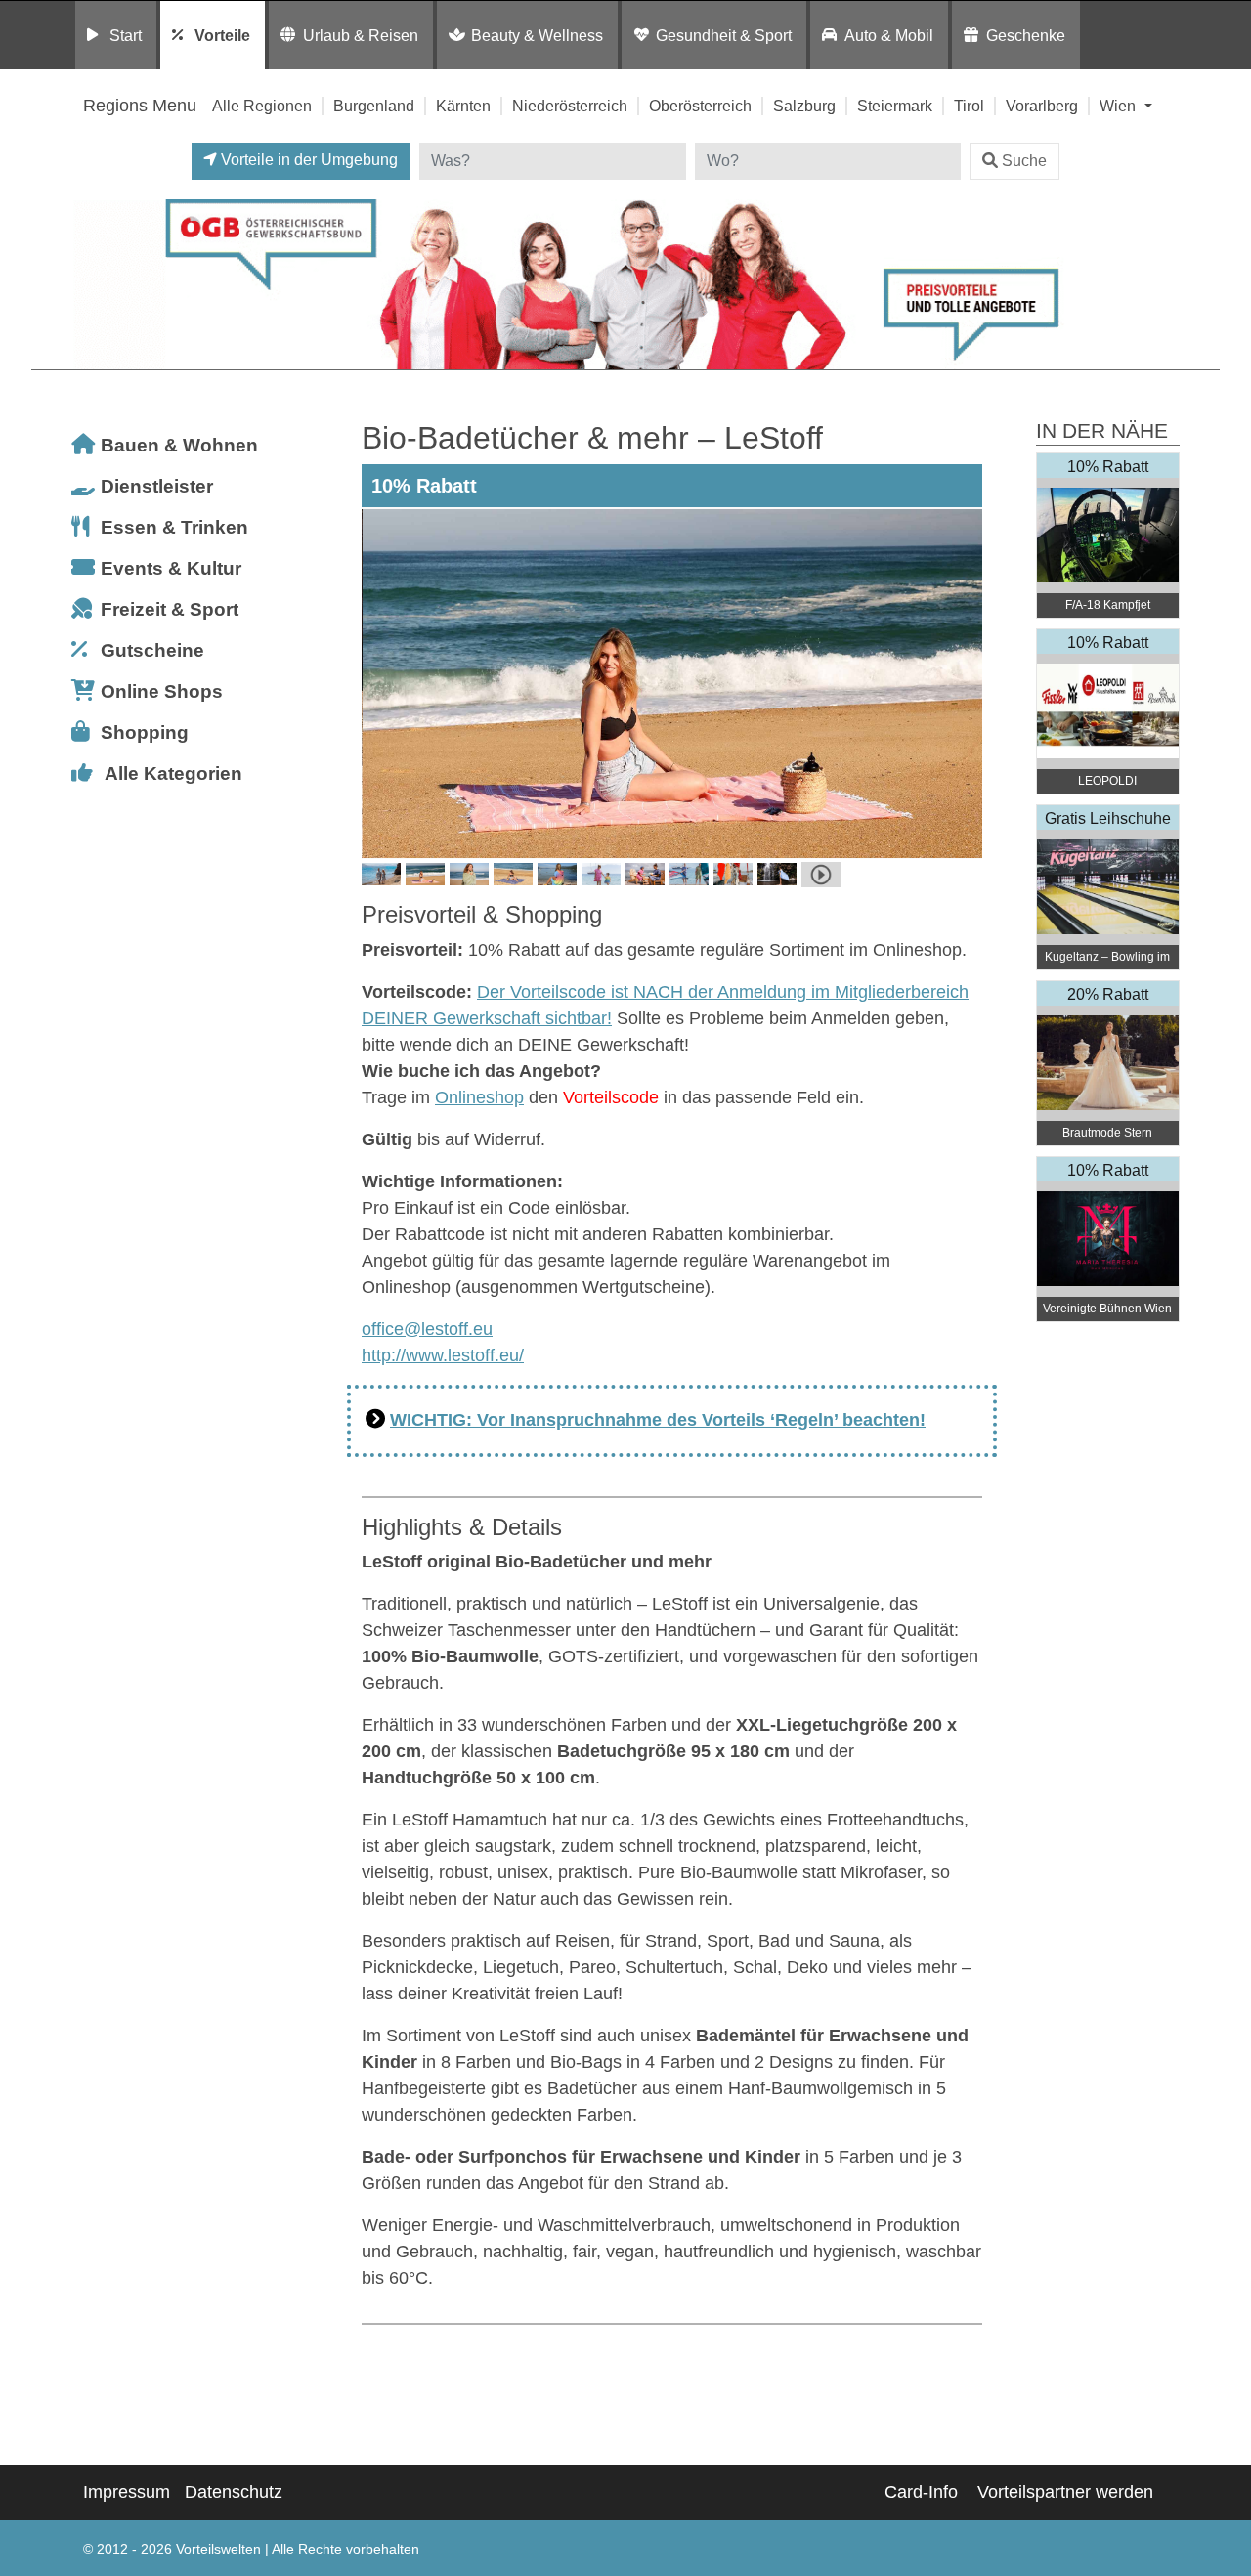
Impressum (127, 2492)
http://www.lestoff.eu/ (443, 1355)
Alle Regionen (262, 106)
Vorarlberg (1042, 106)
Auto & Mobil (889, 35)
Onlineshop (479, 1097)
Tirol (969, 106)
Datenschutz (234, 2492)
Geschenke (1026, 35)
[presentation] (380, 683)
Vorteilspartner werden (1065, 2492)
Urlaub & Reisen (361, 35)
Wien (1120, 106)
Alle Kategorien (173, 773)
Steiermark (895, 106)
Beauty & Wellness (537, 35)
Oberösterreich (700, 106)
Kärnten (463, 106)
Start (126, 35)
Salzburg (804, 106)
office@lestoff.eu (427, 1329)
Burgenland (374, 106)
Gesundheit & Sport (724, 35)
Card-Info (921, 2492)
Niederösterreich (570, 106)
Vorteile (222, 35)
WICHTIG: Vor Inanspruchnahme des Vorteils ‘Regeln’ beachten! (658, 1420)
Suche (1024, 161)
